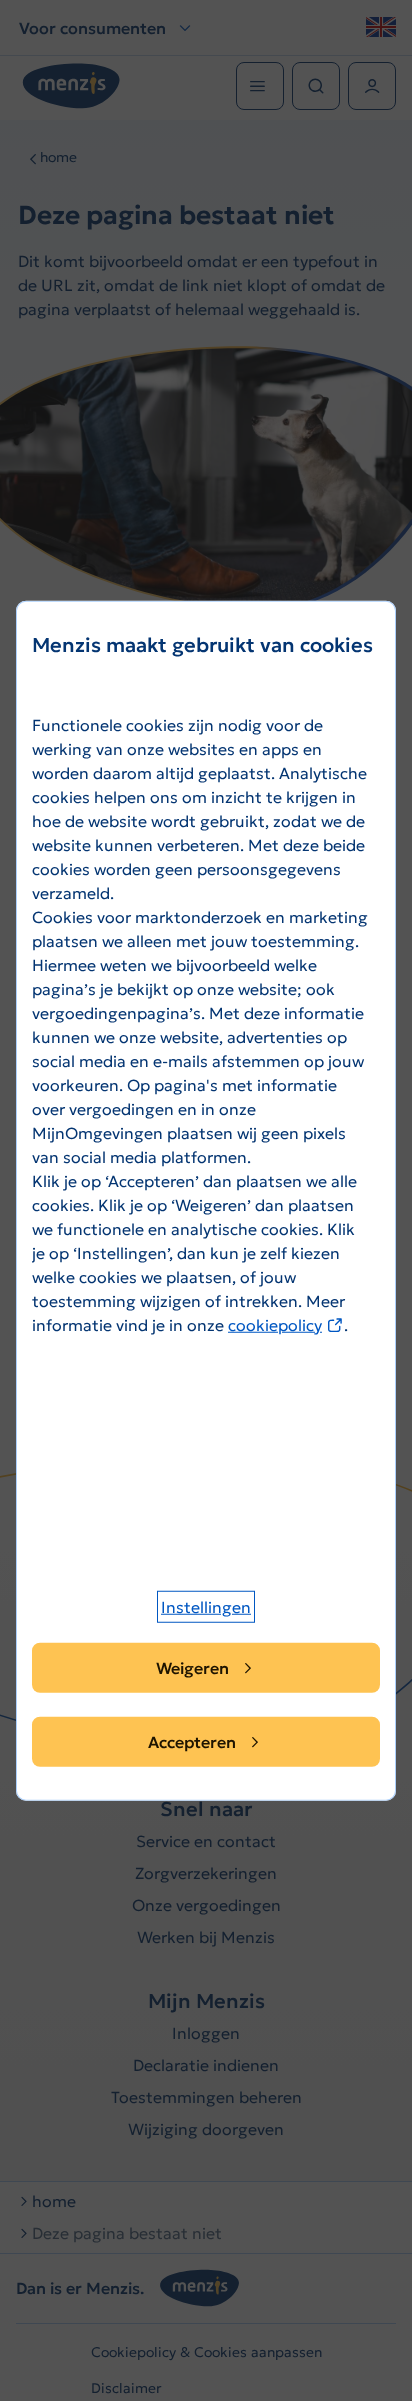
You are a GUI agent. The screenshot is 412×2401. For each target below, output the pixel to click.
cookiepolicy (286, 1324)
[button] (206, 1607)
